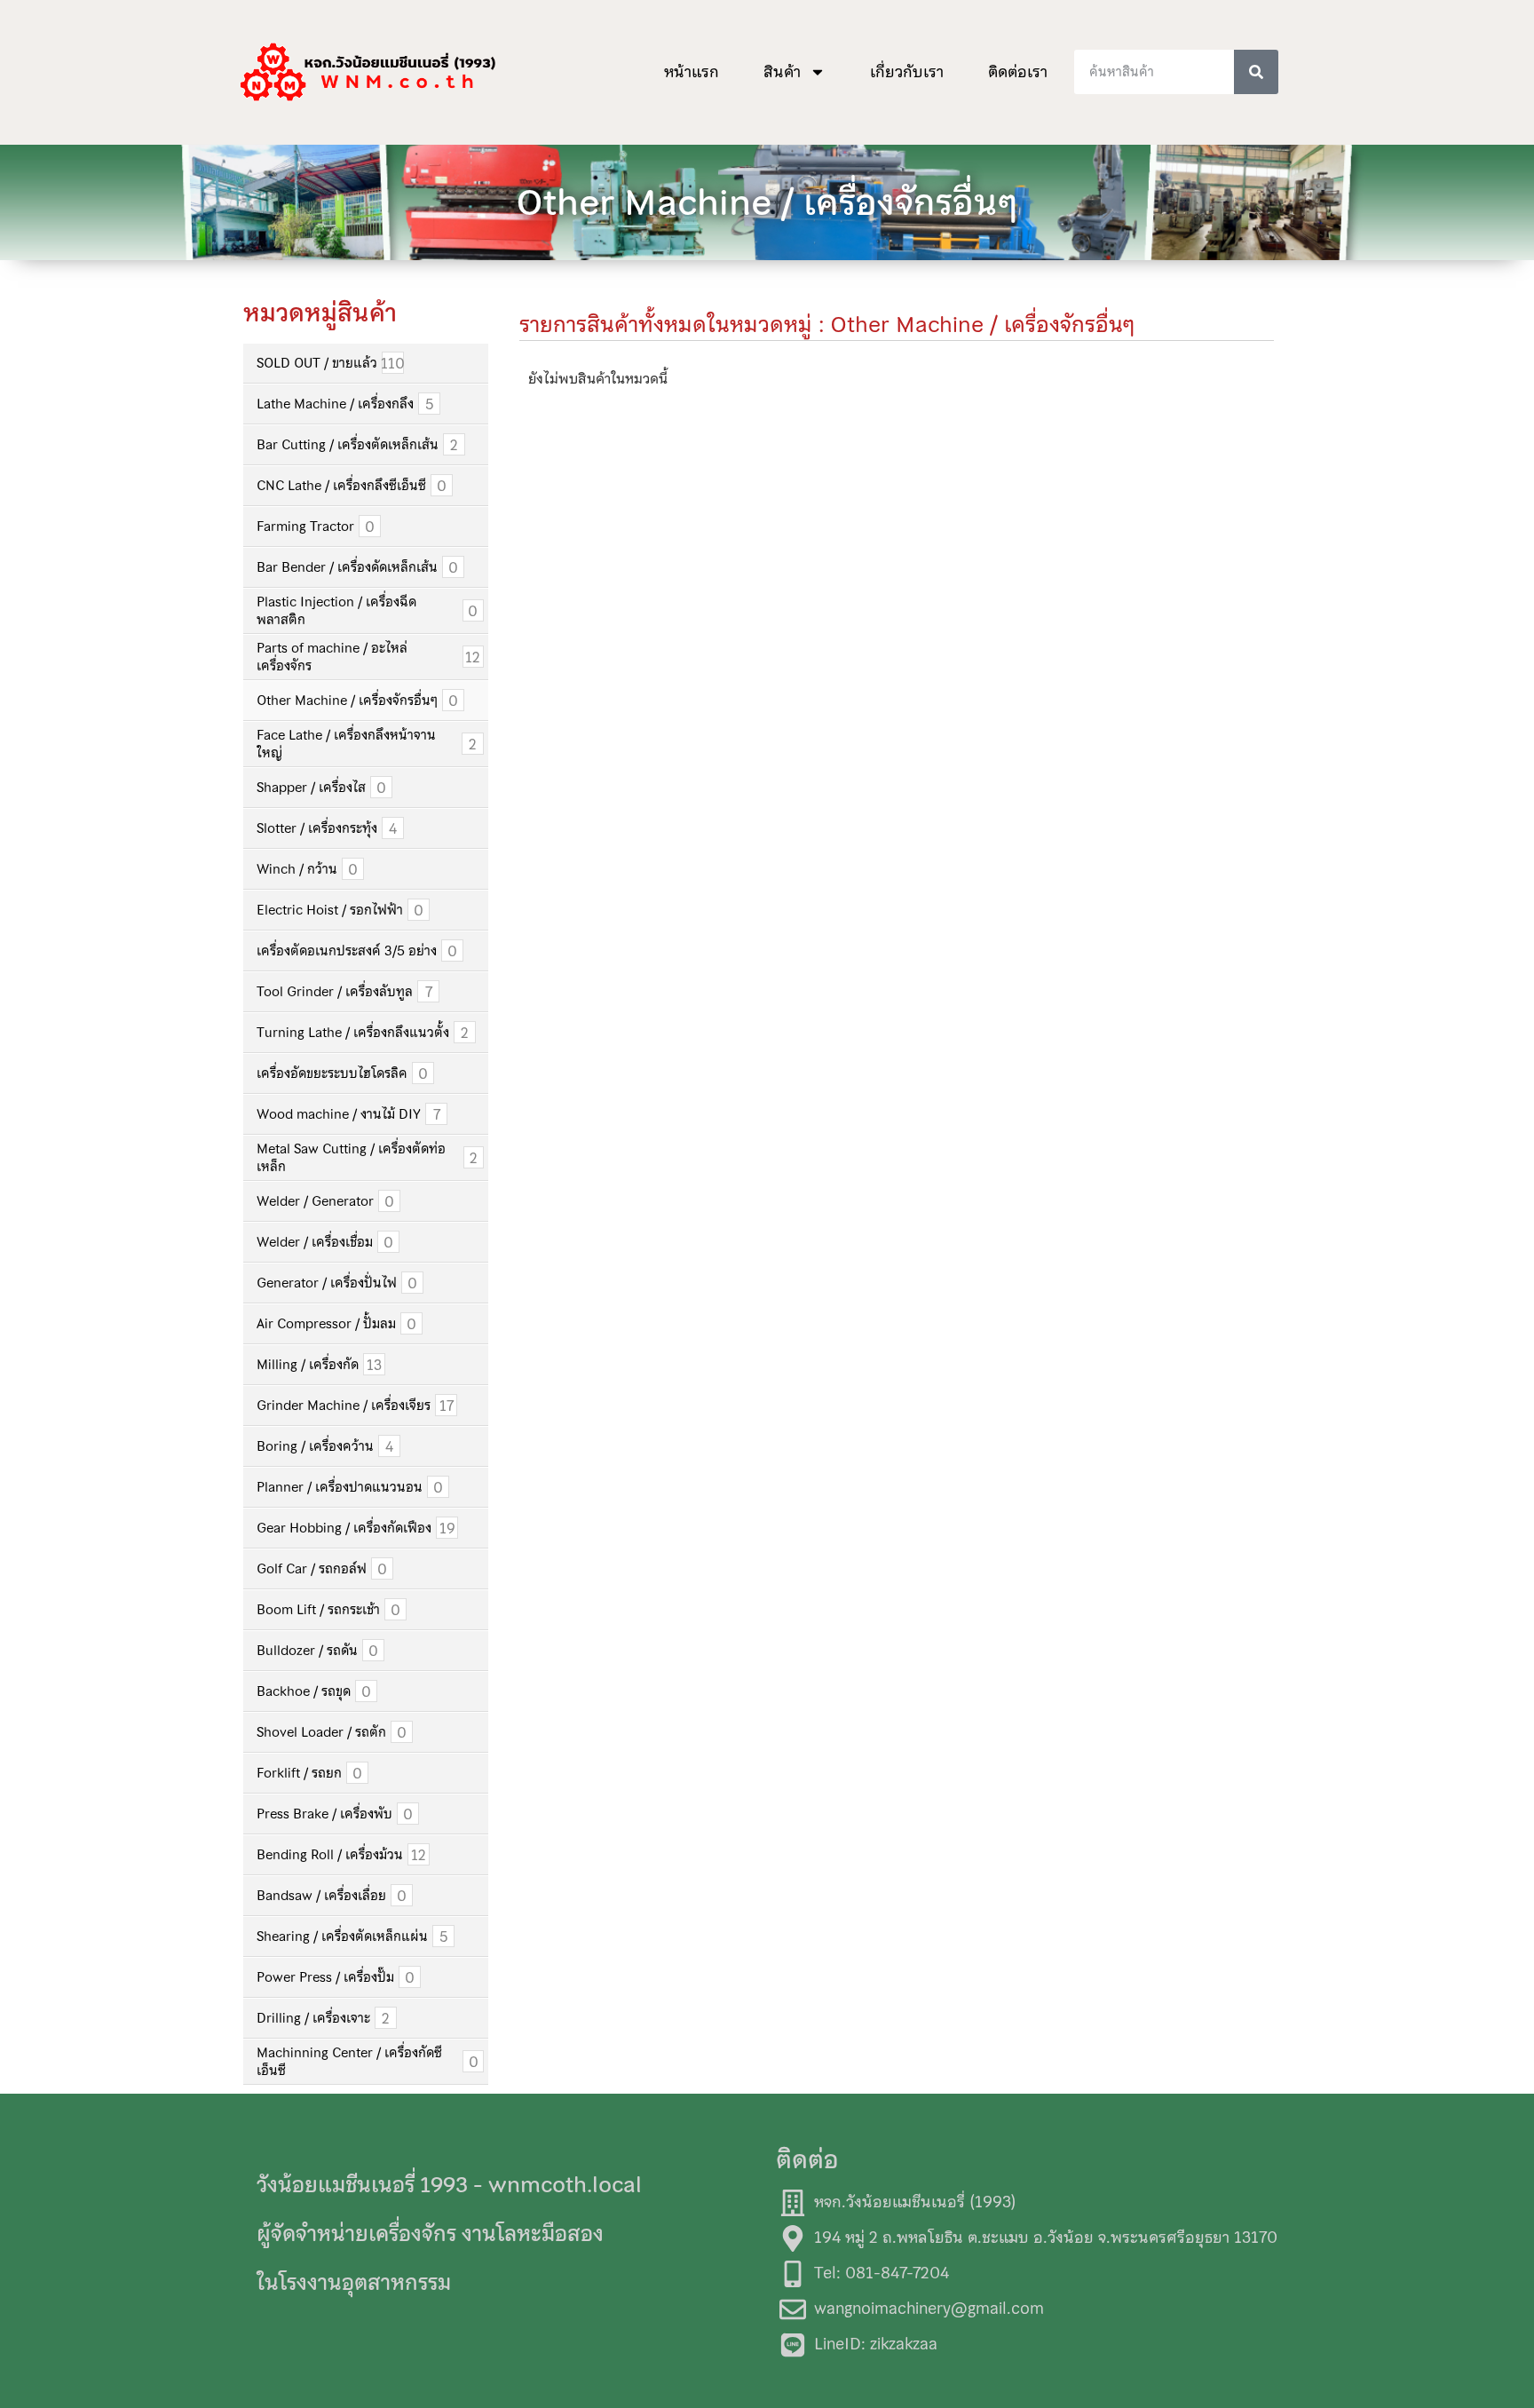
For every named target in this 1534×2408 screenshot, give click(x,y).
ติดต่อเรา (1018, 72)
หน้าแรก (692, 72)
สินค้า (782, 72)
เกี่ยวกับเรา (907, 72)
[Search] (1256, 72)
